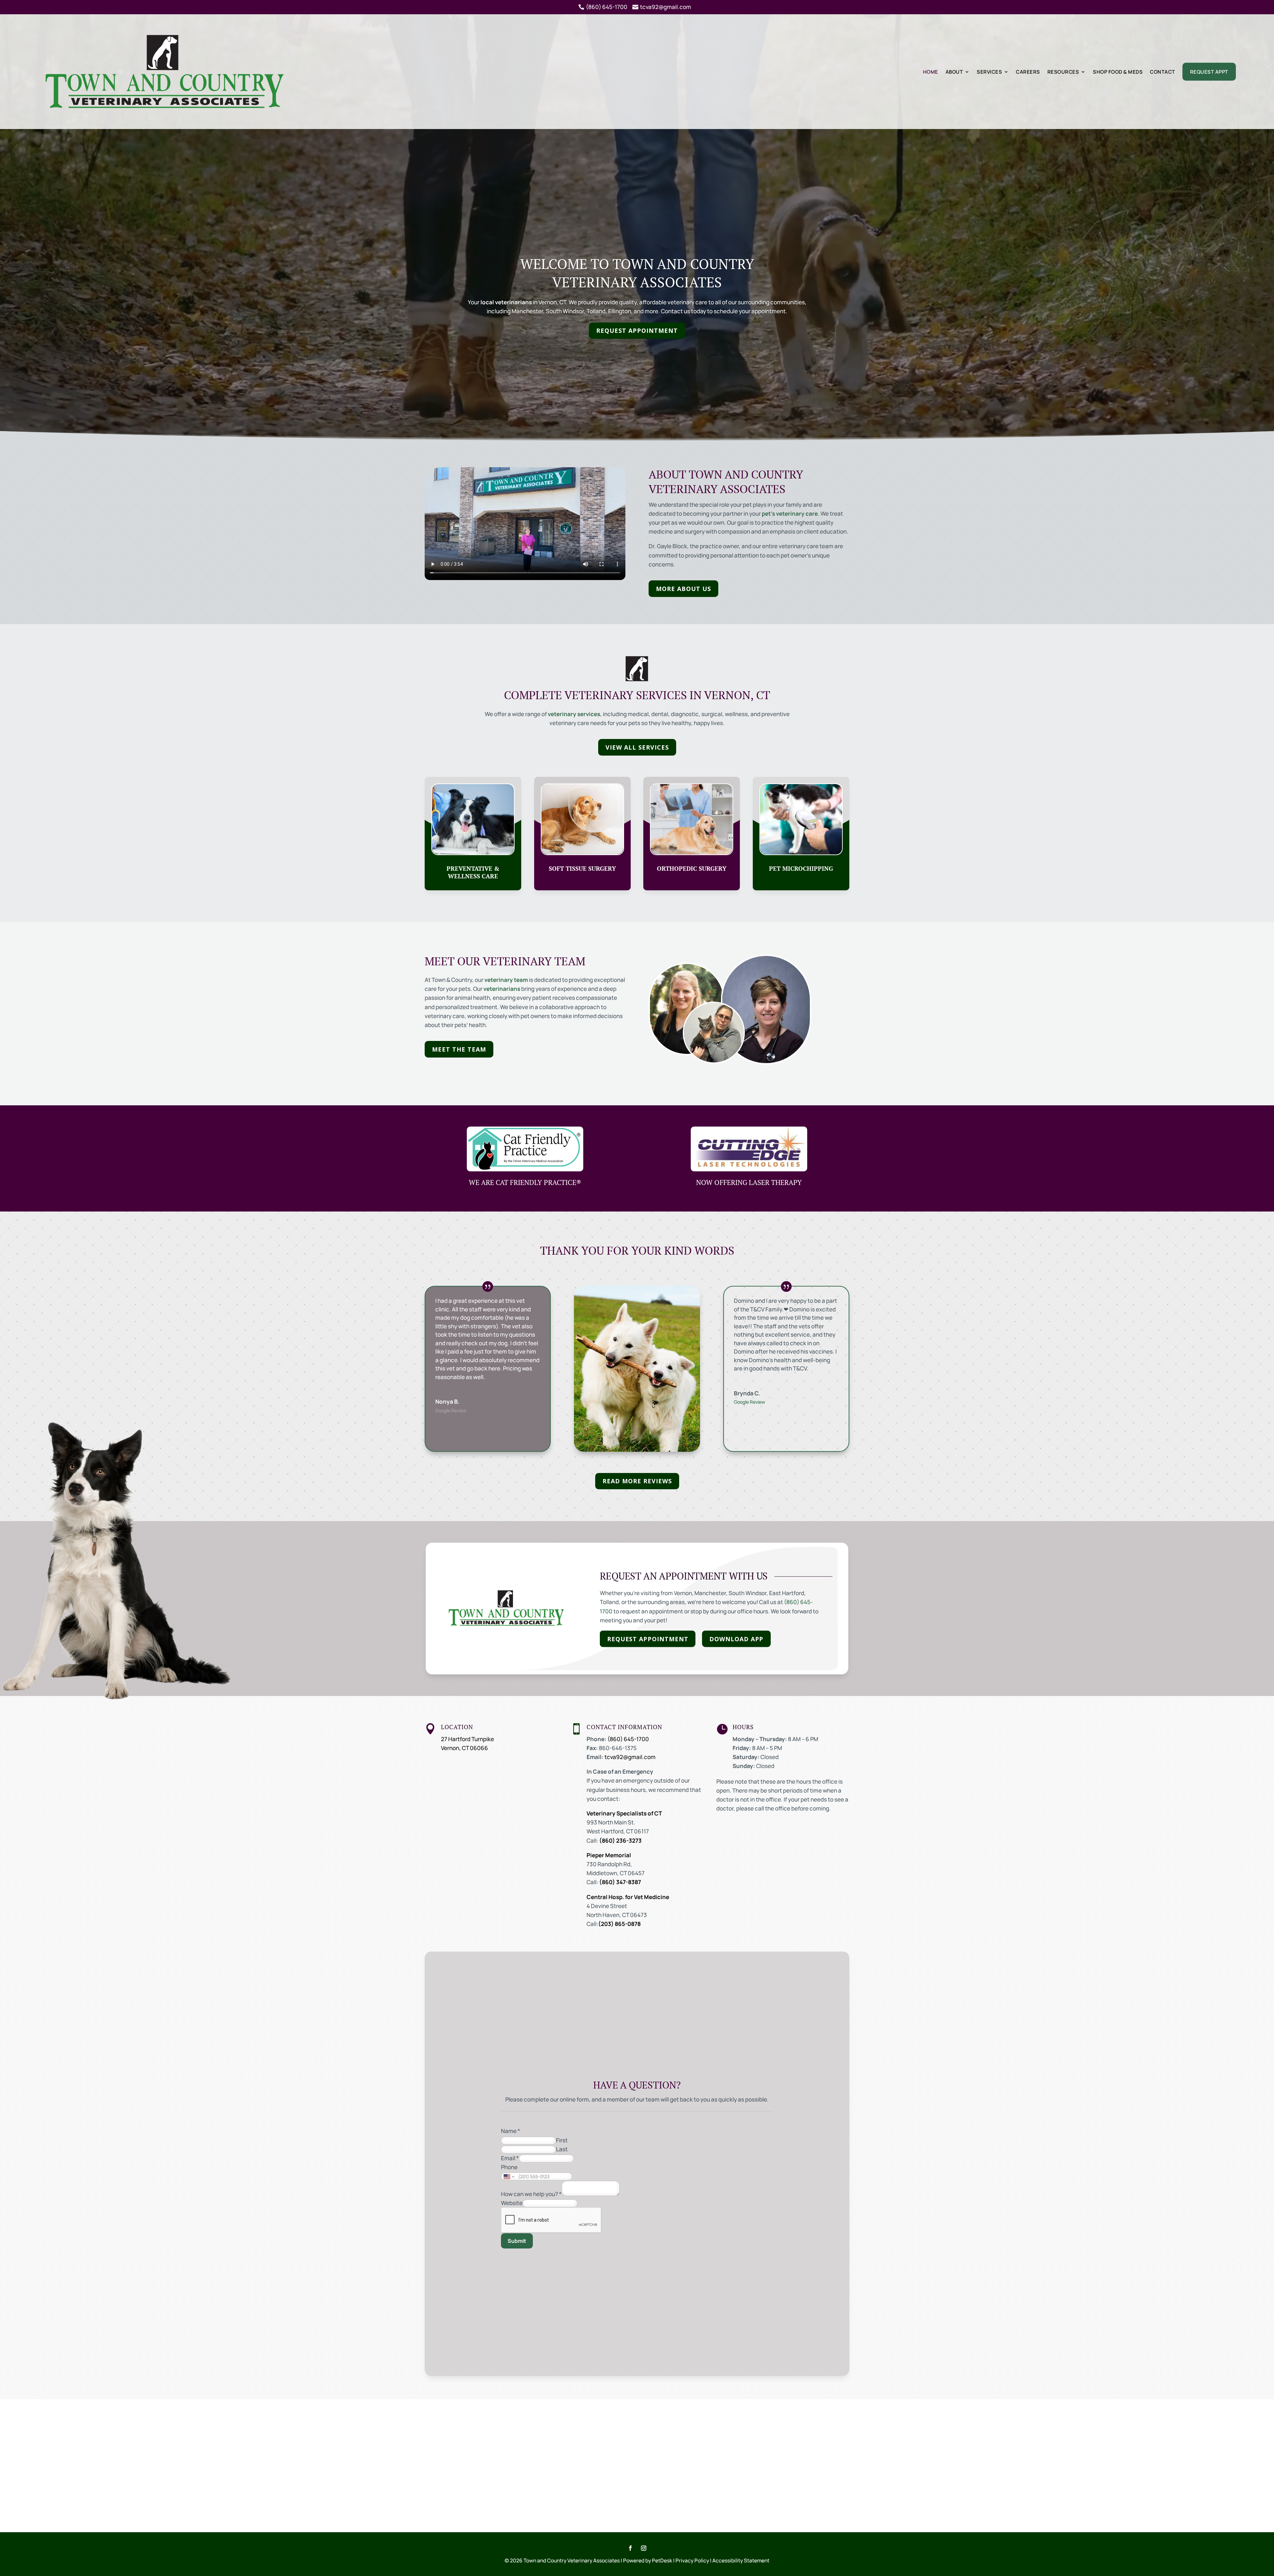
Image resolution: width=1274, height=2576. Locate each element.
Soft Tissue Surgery (582, 869)
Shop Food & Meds (1118, 72)
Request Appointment (637, 331)
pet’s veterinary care (790, 514)
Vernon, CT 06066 (464, 1748)
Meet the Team (459, 1049)
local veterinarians (506, 302)
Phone (509, 2167)
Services (989, 72)
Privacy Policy (692, 2560)
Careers (1028, 72)
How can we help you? (531, 2194)
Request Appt (1209, 72)
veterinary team (506, 980)
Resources (1063, 72)
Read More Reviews (637, 1481)
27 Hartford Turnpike (467, 1739)
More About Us (683, 589)
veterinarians (502, 989)
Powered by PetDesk (648, 2560)
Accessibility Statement (741, 2560)
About (954, 72)
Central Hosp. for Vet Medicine (628, 1897)
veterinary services (574, 714)
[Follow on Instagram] (644, 2548)
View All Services (637, 747)
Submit (517, 2241)
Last (562, 2149)
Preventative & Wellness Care (473, 872)
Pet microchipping (801, 869)
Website (512, 2203)
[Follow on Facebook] (630, 2548)
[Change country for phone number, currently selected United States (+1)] (508, 2176)
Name (511, 2131)
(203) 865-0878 (619, 1924)
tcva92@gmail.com (630, 1757)
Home (931, 72)
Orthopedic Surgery (692, 869)
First (562, 2140)
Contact (1163, 72)
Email (510, 2158)
